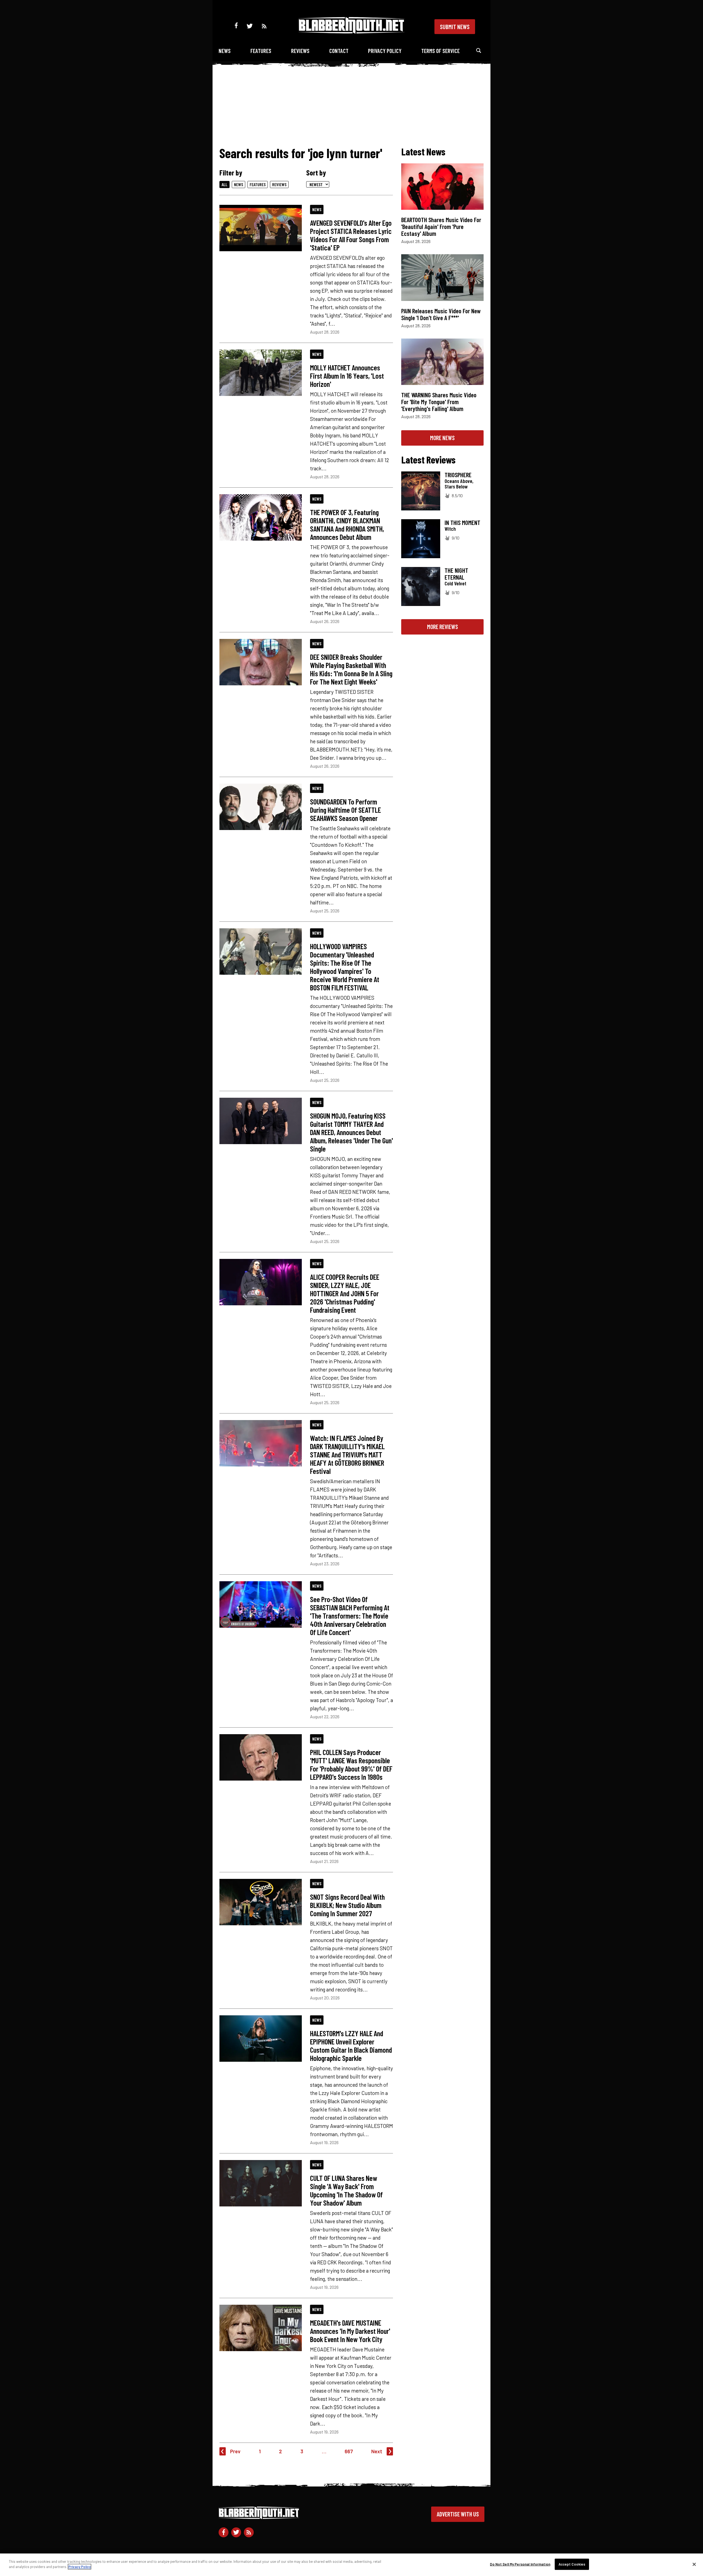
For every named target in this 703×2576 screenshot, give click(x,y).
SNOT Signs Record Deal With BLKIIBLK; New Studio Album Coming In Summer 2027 (347, 1905)
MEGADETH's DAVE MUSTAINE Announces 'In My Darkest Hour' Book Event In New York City (350, 2331)
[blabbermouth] (351, 32)
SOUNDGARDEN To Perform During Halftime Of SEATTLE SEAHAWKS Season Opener (345, 810)
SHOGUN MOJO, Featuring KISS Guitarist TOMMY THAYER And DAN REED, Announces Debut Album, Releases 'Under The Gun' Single (351, 1132)
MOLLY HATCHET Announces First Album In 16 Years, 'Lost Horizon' (347, 376)
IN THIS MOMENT (462, 523)
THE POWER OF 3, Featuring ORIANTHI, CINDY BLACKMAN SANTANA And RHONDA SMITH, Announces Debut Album (347, 524)
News (225, 51)
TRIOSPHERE (458, 475)
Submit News (455, 27)
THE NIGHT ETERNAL (456, 574)
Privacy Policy (385, 51)
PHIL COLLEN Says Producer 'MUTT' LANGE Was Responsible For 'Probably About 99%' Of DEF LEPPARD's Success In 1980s (351, 1764)
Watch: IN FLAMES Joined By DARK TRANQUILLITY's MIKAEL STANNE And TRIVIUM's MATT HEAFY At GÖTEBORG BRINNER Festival (347, 1454)
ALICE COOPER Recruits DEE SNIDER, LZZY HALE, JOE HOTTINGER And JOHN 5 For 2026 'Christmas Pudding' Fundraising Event (345, 1293)
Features (261, 51)
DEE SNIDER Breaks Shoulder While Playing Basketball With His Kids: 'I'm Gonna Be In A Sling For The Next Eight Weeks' (351, 669)
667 (349, 2451)
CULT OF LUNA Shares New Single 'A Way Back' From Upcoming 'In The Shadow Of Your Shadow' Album (346, 2190)
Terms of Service (440, 51)
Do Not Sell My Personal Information (520, 2564)
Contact (339, 51)
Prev (235, 2451)
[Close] (694, 2564)
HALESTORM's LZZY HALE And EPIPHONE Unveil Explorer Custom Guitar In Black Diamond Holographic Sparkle (351, 2046)
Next (377, 2451)
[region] (351, 2565)
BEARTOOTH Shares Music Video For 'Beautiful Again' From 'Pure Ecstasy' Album (441, 227)
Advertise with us (458, 2514)
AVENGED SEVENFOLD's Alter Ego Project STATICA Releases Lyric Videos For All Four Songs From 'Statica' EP (351, 235)
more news (442, 438)
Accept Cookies (572, 2564)
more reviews (443, 627)
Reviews (300, 51)
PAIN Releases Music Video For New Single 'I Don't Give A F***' (441, 314)
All (224, 184)
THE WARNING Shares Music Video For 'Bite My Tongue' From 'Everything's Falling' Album (439, 402)
